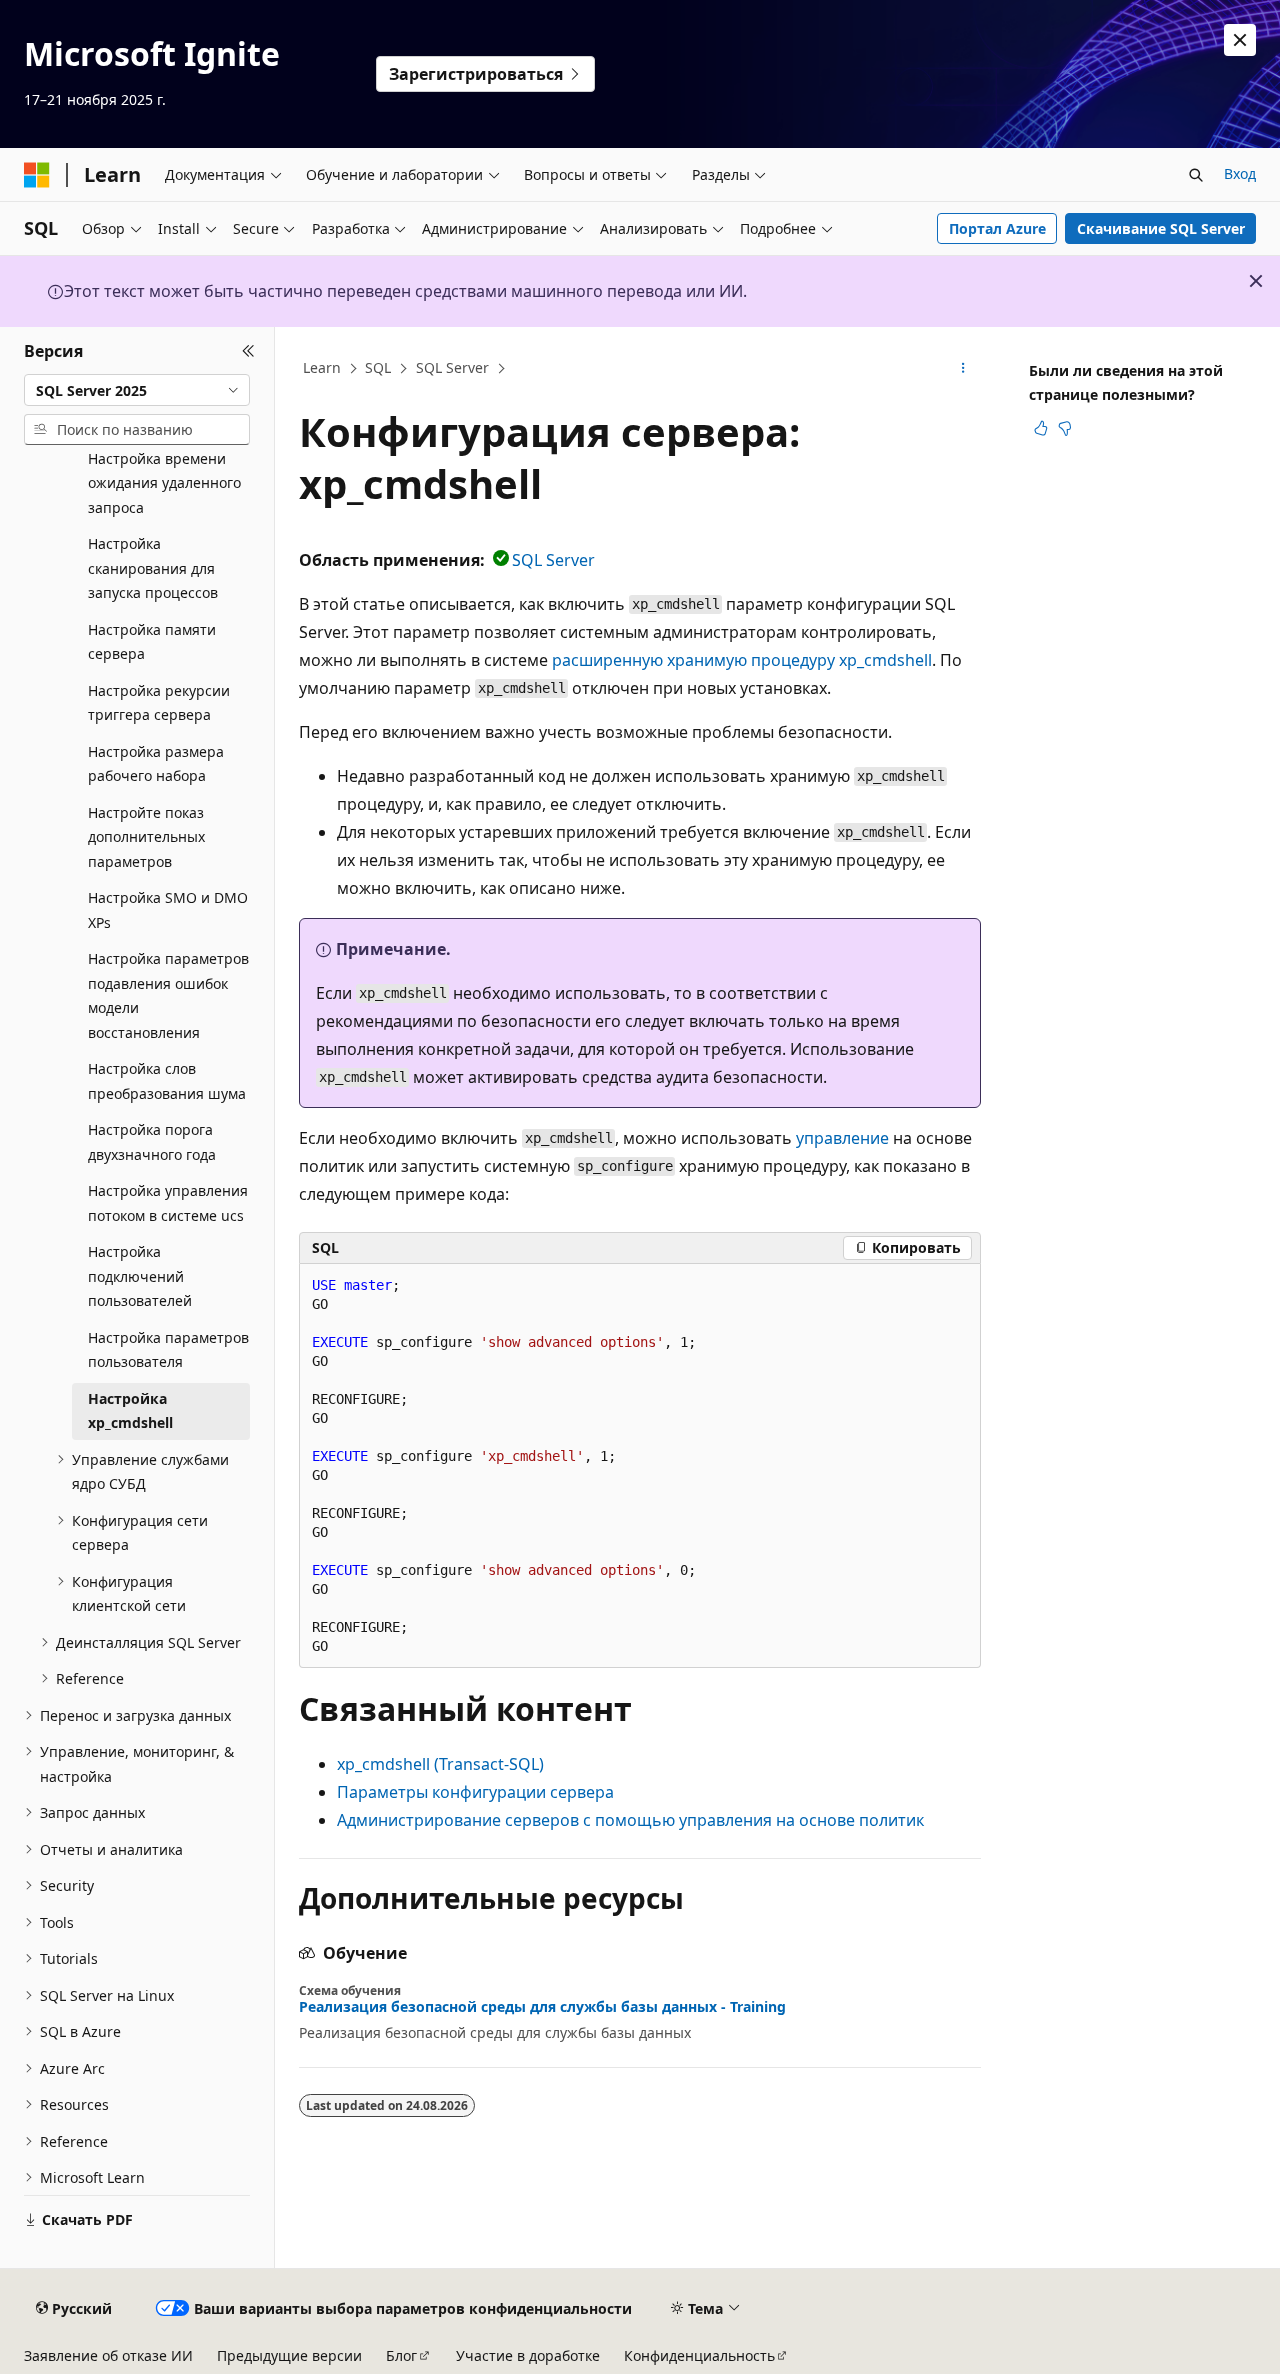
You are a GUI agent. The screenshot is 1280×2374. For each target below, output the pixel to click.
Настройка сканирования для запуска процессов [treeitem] (153, 568)
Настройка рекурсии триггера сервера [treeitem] (159, 703)
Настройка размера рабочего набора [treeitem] (156, 764)
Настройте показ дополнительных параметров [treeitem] (146, 837)
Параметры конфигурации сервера (475, 1792)
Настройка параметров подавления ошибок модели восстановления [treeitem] (168, 995)
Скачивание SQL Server (1161, 228)
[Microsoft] (37, 175)
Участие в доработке (528, 2355)
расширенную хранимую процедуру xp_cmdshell (742, 660)
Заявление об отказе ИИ (108, 2355)
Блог (401, 2355)
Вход (1240, 173)
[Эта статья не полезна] (1065, 428)
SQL (378, 367)
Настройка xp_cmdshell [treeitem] (130, 1411)
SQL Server (452, 367)
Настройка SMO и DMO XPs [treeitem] (168, 910)
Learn (322, 367)
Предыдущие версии (289, 2355)
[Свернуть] (248, 351)
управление (842, 1138)
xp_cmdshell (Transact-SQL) (440, 1764)
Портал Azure (997, 228)
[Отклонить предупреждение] (1240, 40)
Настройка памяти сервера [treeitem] (152, 642)
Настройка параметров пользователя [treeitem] (168, 1350)
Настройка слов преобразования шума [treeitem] (167, 1081)
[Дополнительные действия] (963, 369)
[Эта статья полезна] (1041, 428)
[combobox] (137, 390)
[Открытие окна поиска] (1196, 175)
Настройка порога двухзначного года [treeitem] (152, 1142)
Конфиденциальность (699, 2355)
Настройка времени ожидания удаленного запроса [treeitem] (164, 483)
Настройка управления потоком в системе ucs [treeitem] (168, 1203)
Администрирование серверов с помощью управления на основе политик (630, 1820)
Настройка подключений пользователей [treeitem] (140, 1276)
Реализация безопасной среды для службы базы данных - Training (542, 2007)
